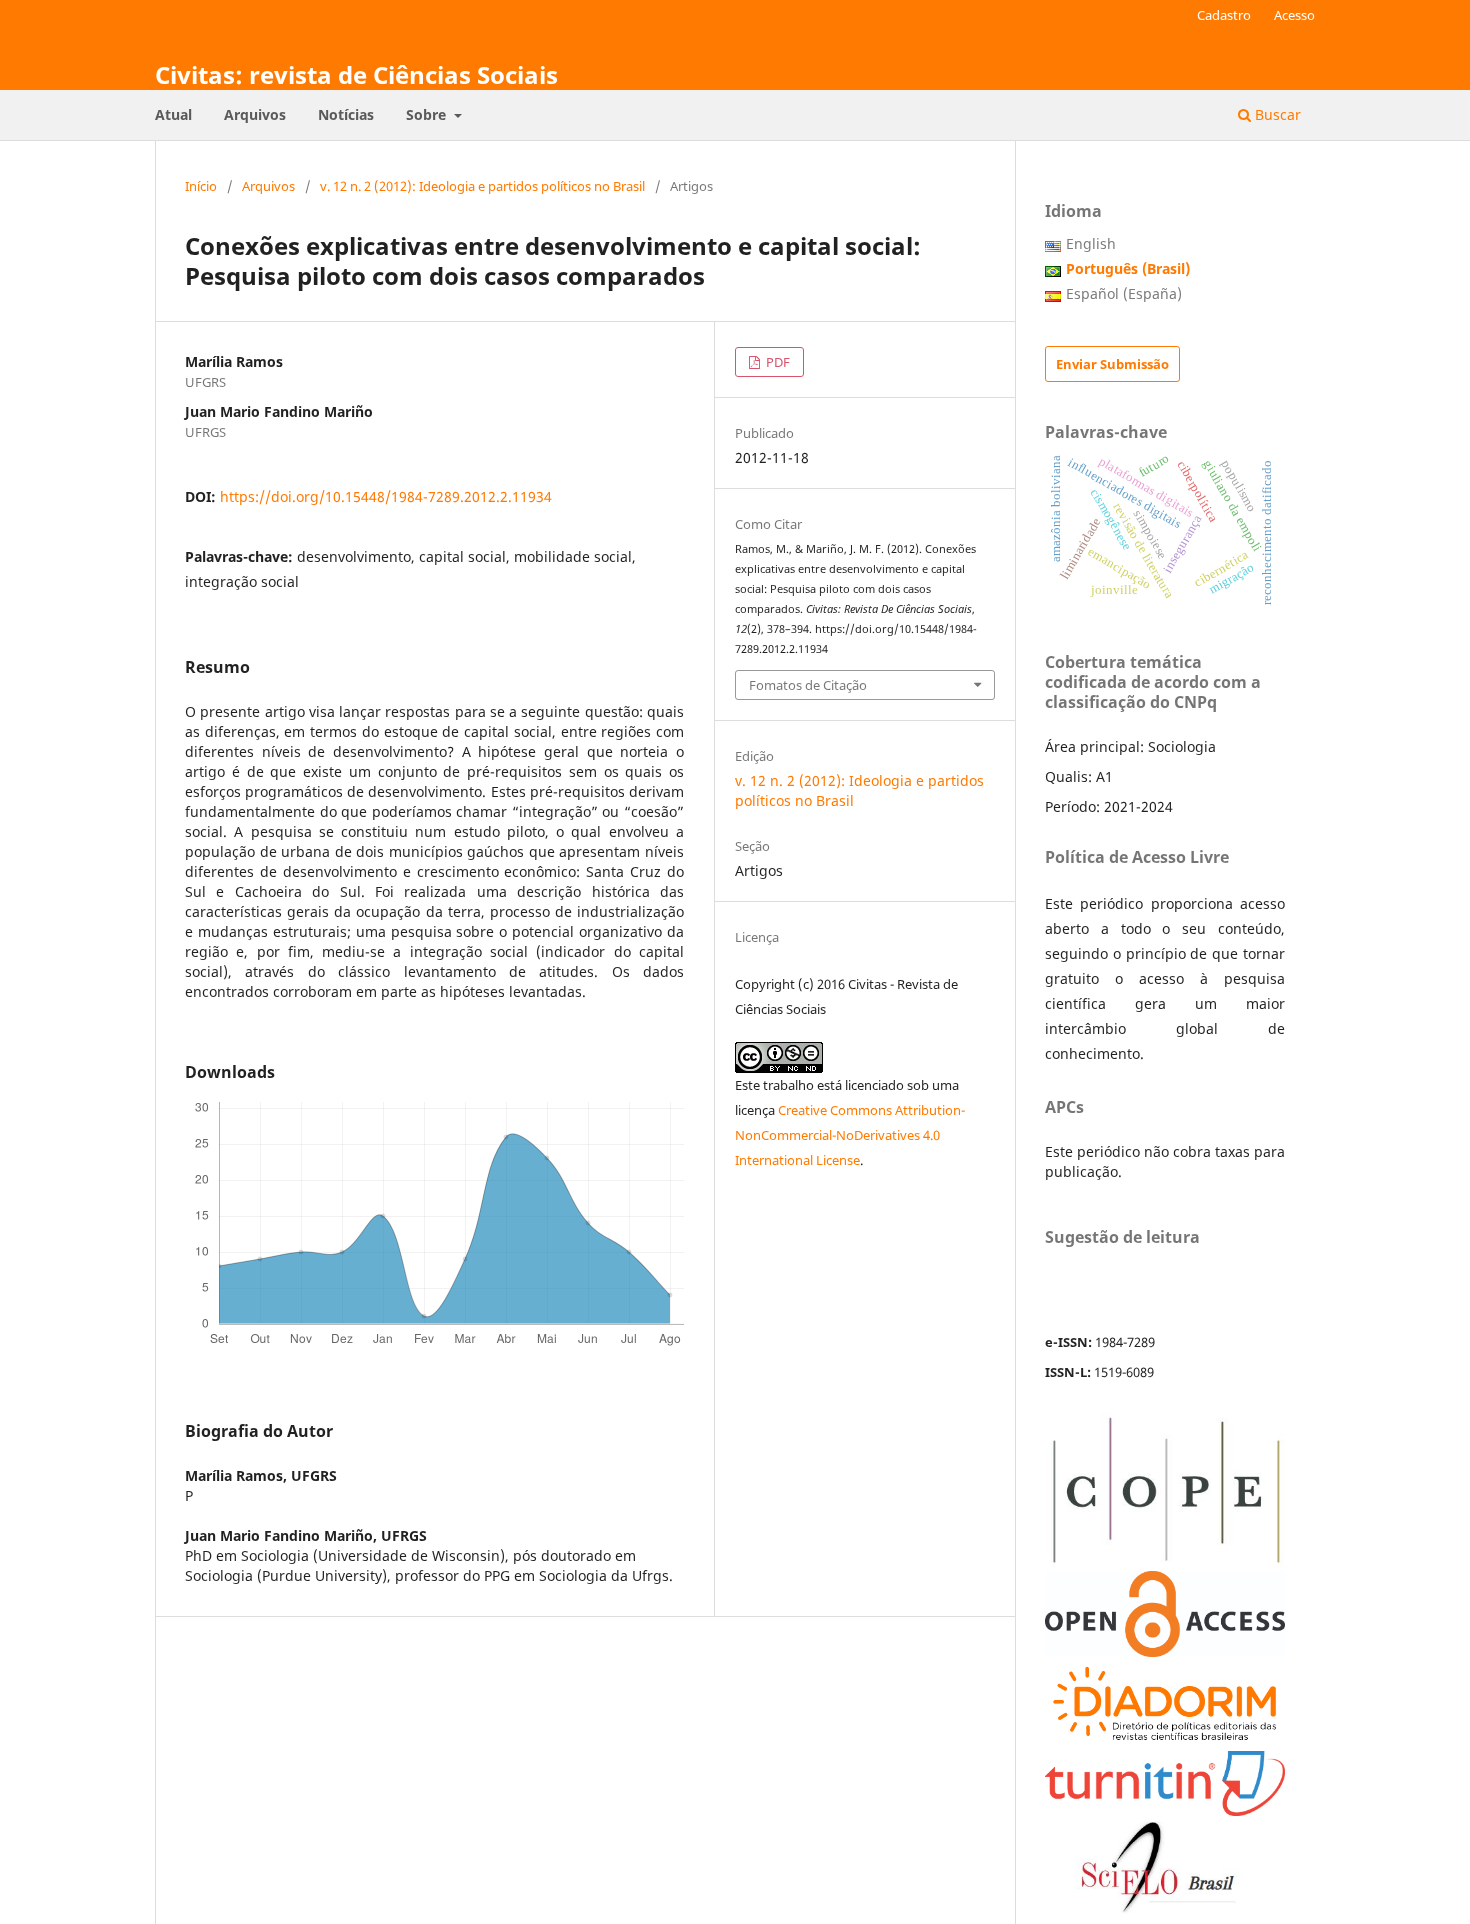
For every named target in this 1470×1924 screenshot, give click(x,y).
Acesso (1294, 15)
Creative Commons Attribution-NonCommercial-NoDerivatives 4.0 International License (850, 1135)
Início (201, 186)
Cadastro (1224, 15)
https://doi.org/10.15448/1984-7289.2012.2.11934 (386, 496)
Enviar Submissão (1112, 364)
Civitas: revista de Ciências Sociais (356, 74)
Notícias (346, 114)
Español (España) (1124, 293)
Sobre (428, 114)
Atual (173, 114)
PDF (776, 362)
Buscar (1276, 114)
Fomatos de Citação (808, 685)
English (1091, 243)
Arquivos (255, 114)
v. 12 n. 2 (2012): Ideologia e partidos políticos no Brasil (482, 186)
